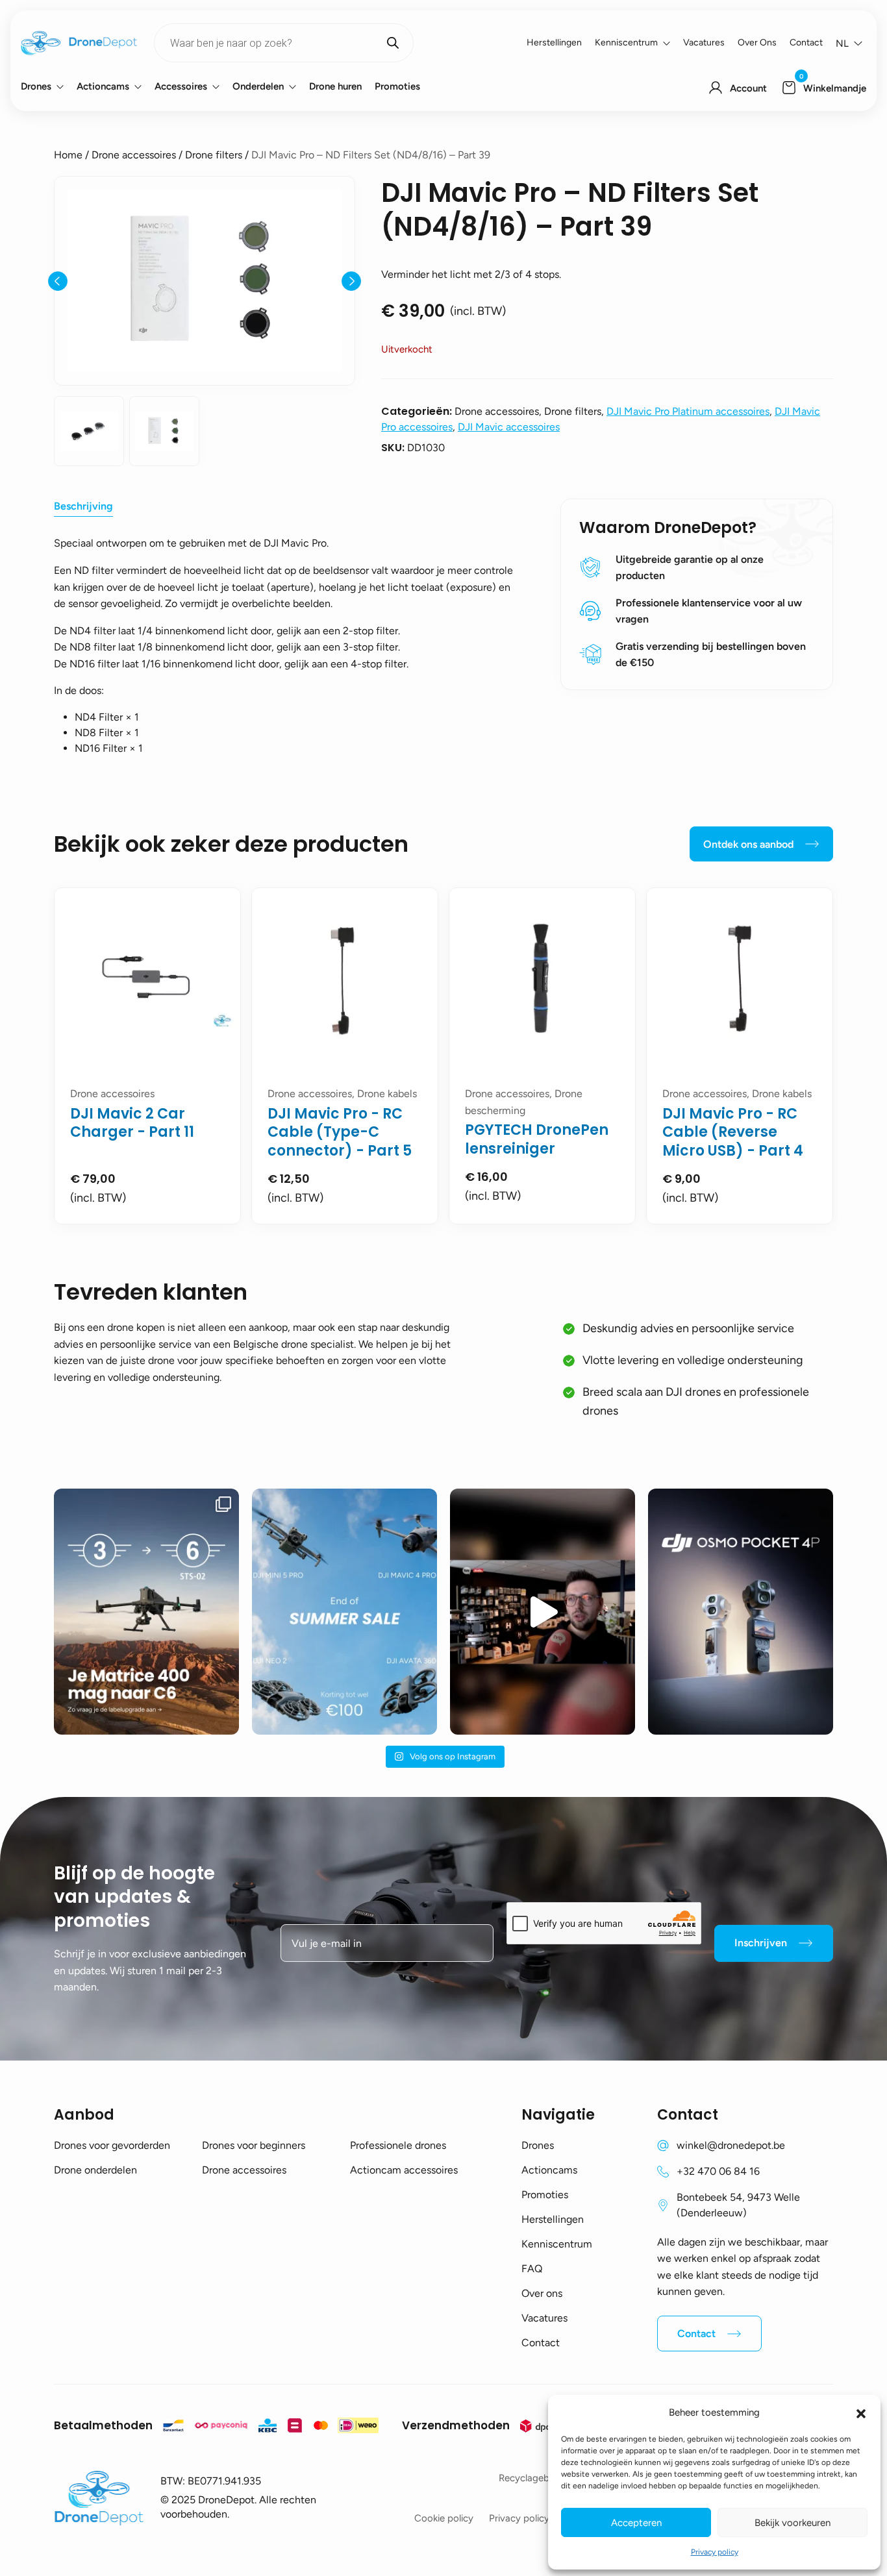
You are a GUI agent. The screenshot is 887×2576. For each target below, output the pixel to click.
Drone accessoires (134, 155)
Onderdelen (258, 86)
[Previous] (58, 281)
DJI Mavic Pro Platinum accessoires (688, 411)
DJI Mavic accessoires (509, 427)
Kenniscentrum (626, 43)
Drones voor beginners (254, 2145)
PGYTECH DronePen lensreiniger (537, 1139)
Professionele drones (398, 2145)
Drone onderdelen (95, 2170)
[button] (861, 2412)
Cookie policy (444, 2518)
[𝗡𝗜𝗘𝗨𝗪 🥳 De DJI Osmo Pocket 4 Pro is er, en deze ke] (741, 1612)
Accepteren (636, 2523)
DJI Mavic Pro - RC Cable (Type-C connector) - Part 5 (340, 1132)
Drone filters (214, 155)
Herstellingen (554, 43)
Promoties (397, 86)
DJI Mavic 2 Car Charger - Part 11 (132, 1123)
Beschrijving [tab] (83, 506)
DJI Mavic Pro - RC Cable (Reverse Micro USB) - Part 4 (733, 1132)
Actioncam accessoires (404, 2170)
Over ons (757, 43)
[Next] (351, 281)
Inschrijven (761, 1943)
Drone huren (335, 86)
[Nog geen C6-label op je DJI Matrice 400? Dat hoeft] (146, 1612)
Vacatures (704, 43)
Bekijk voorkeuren (793, 2523)
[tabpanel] (147, 1056)
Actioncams (103, 86)
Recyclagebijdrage (539, 2478)
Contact (806, 43)
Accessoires (181, 86)
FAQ (532, 2269)
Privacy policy (715, 2552)
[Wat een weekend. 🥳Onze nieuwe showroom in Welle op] (543, 1612)
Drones (36, 86)
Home (68, 155)
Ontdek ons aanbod (748, 844)
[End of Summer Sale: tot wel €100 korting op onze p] (344, 1612)
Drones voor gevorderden (112, 2145)
